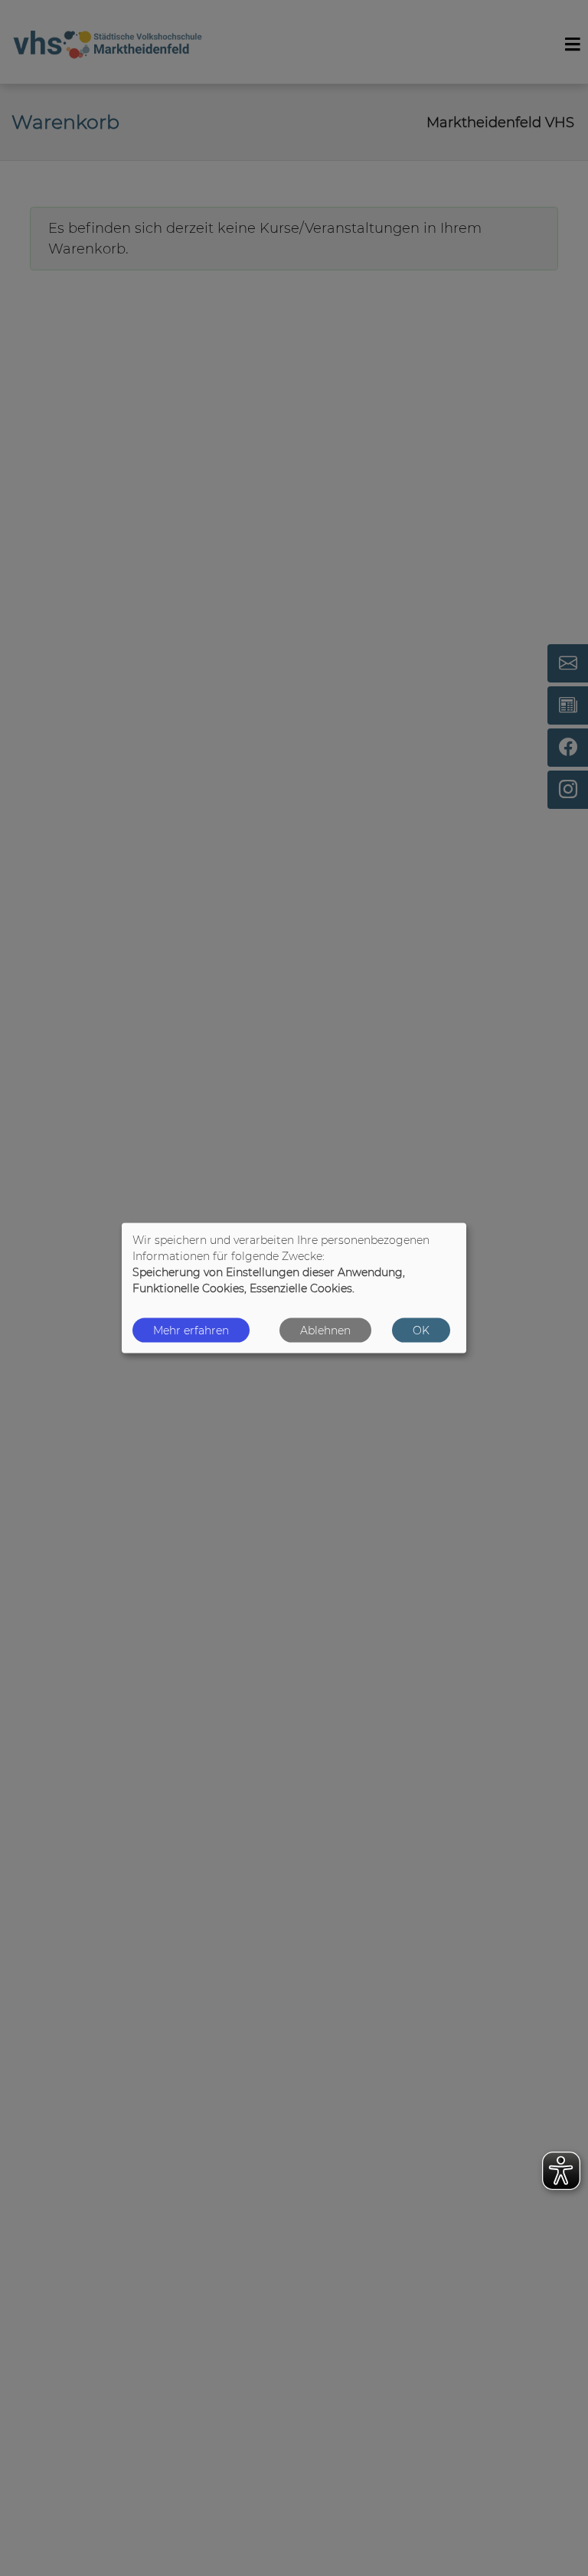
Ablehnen (325, 1330)
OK (421, 1330)
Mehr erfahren (191, 1330)
